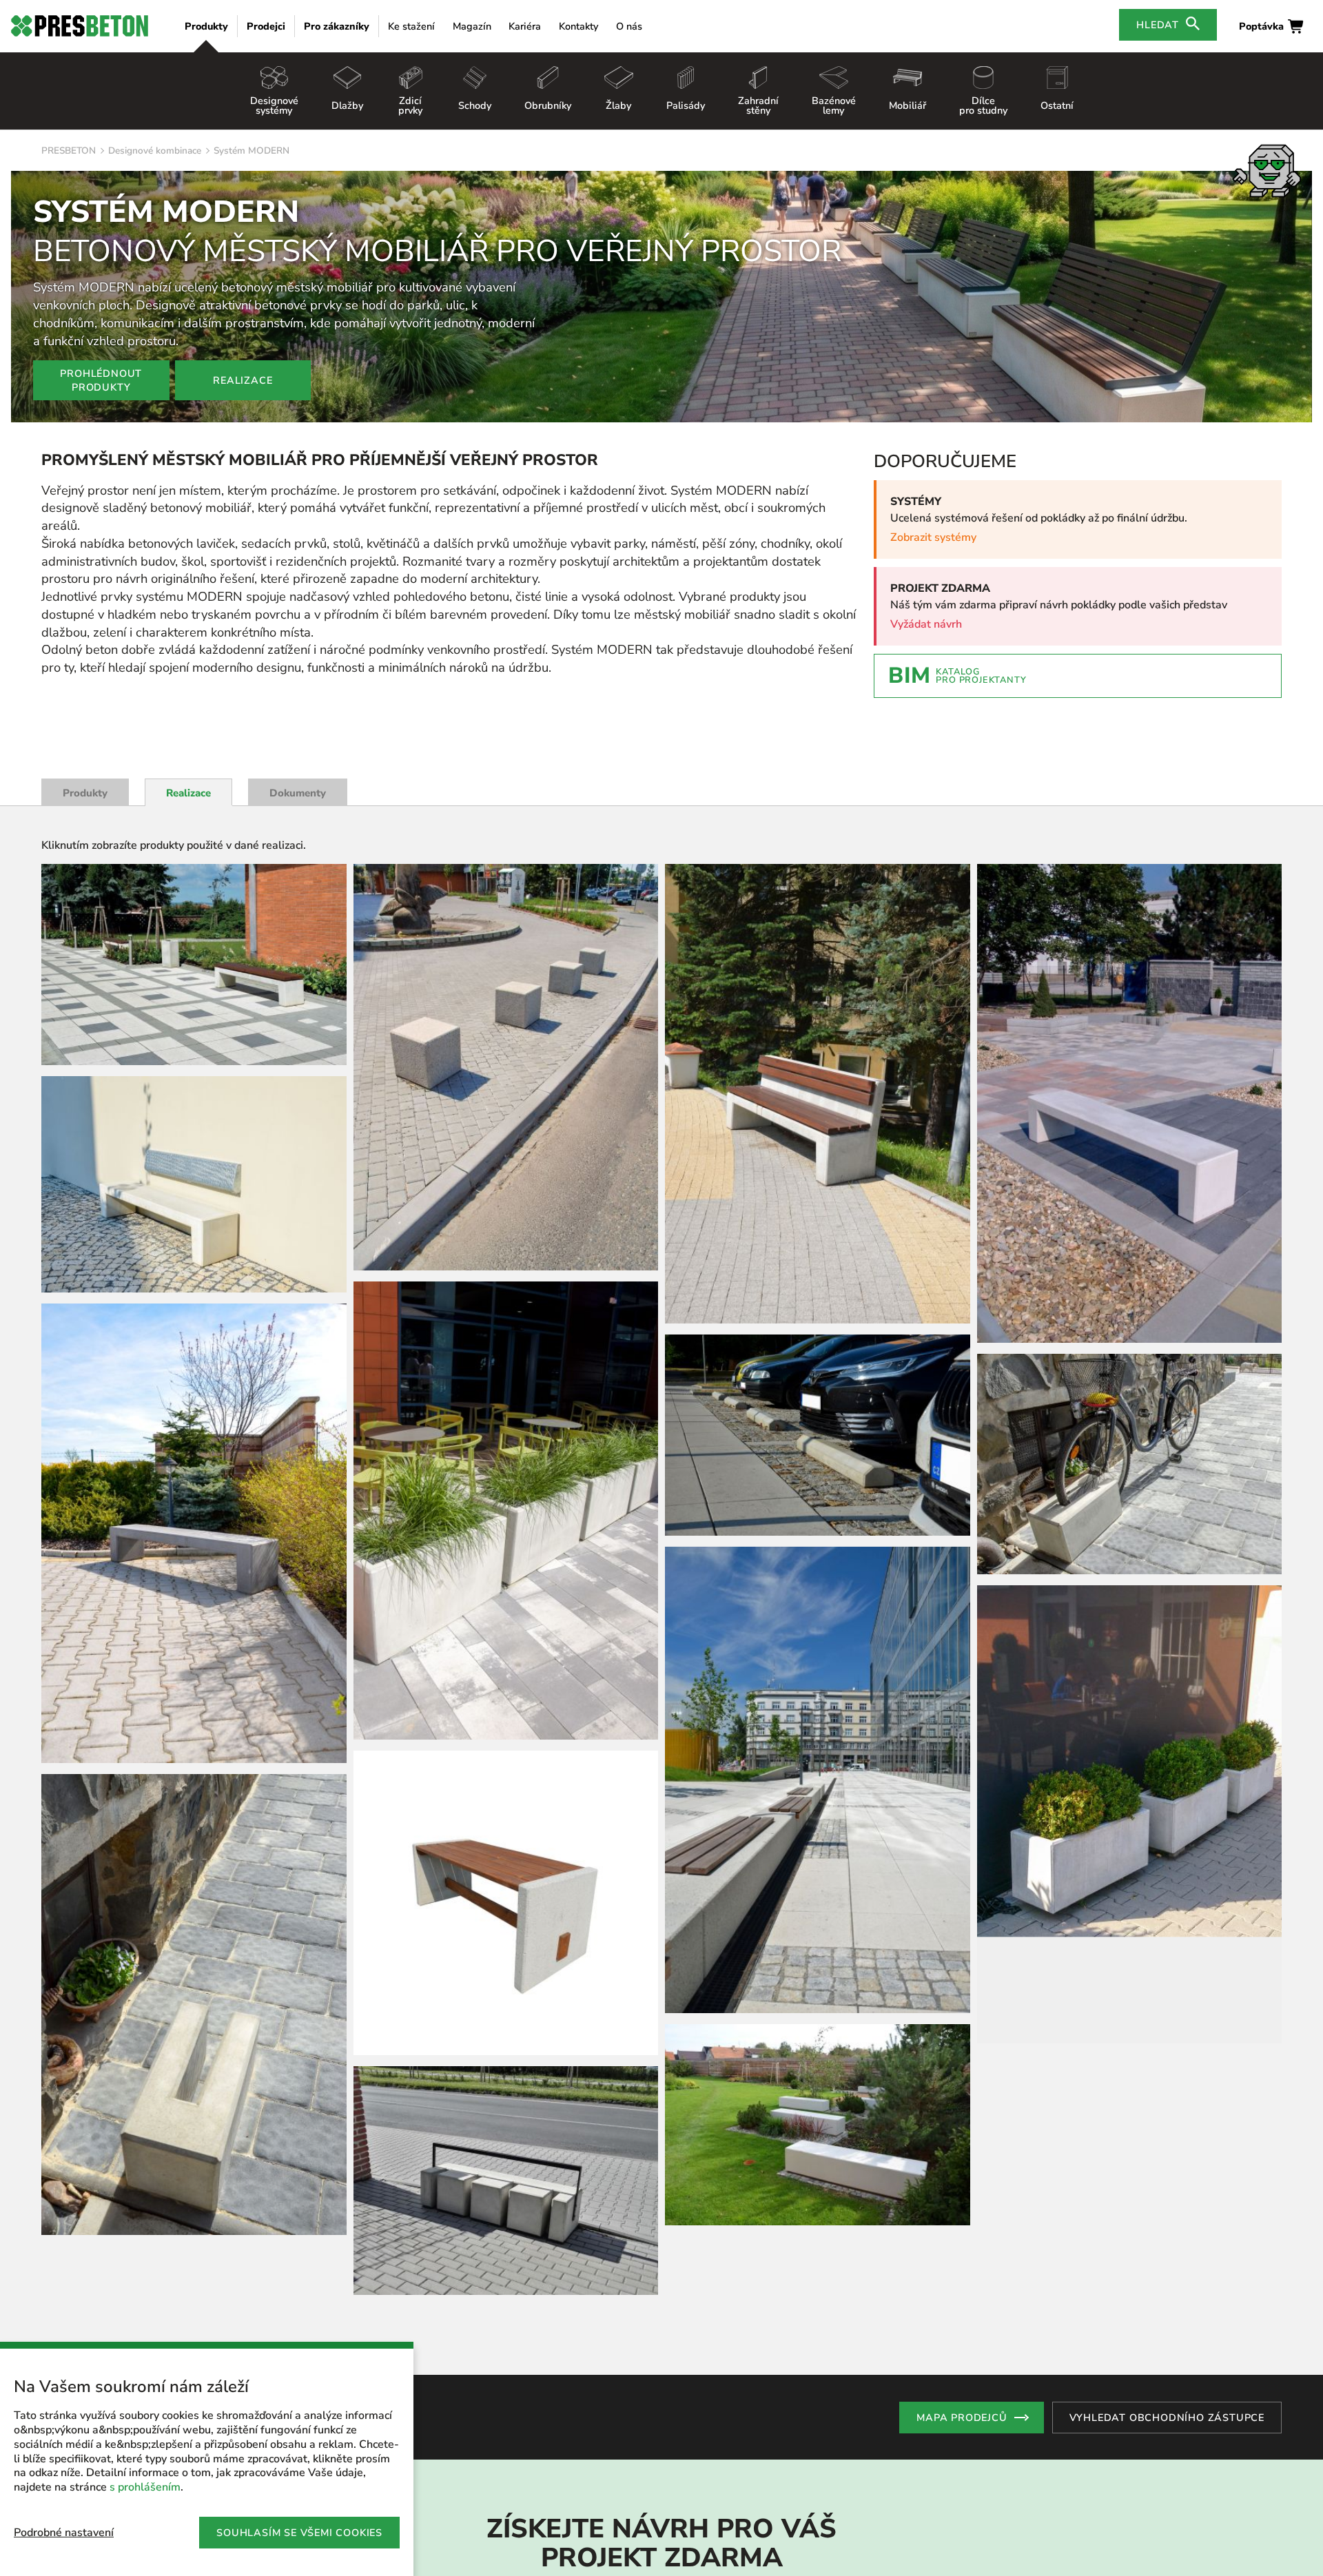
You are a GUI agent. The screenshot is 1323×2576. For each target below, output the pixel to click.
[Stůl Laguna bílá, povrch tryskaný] (506, 1486)
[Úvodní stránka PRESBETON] (80, 26)
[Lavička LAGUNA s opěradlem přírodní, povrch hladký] (506, 2118)
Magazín (472, 26)
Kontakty (578, 26)
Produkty (206, 26)
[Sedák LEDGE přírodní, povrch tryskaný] (818, 1097)
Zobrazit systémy (933, 537)
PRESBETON (69, 151)
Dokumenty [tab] (298, 793)
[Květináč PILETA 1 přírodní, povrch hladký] (506, 1093)
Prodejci (266, 26)
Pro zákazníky (337, 26)
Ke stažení (411, 26)
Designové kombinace (155, 151)
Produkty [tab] (85, 793)
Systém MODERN (252, 151)
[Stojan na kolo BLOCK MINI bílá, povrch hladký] (818, 2154)
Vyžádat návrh (926, 624)
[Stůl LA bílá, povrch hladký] (1130, 2132)
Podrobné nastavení (64, 2533)
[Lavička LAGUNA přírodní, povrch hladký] (194, 965)
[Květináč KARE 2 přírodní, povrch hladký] (1130, 1436)
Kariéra (525, 26)
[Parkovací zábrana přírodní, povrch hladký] (506, 2460)
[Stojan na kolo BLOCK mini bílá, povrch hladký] (194, 2004)
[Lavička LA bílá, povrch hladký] (194, 1184)
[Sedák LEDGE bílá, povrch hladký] (818, 1442)
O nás (629, 26)
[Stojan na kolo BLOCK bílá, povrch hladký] (506, 1763)
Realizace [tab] (188, 793)
